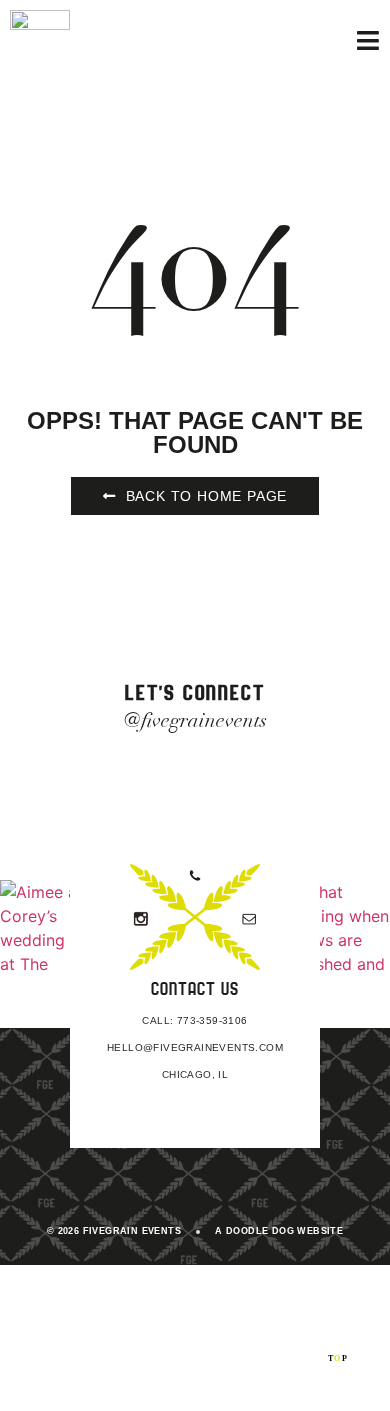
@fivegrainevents (195, 720)
